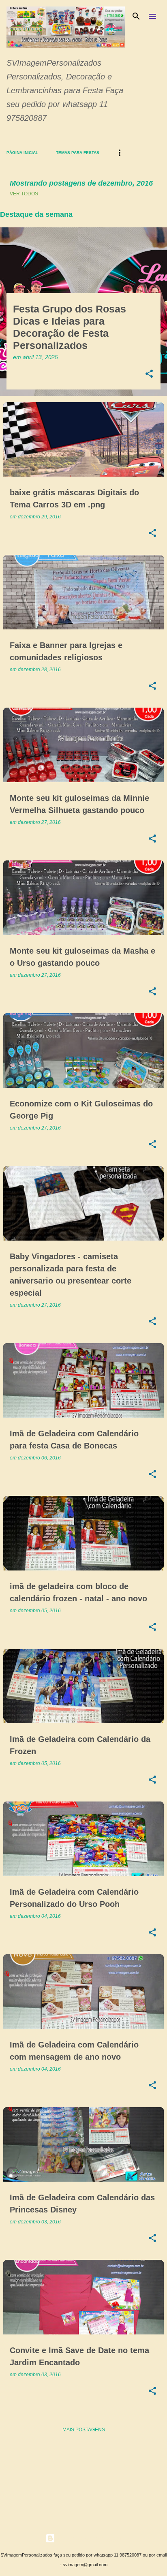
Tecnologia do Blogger (88, 2538)
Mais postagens (84, 2430)
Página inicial (22, 153)
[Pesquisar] (136, 16)
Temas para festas (78, 153)
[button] (149, 374)
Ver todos (24, 194)
